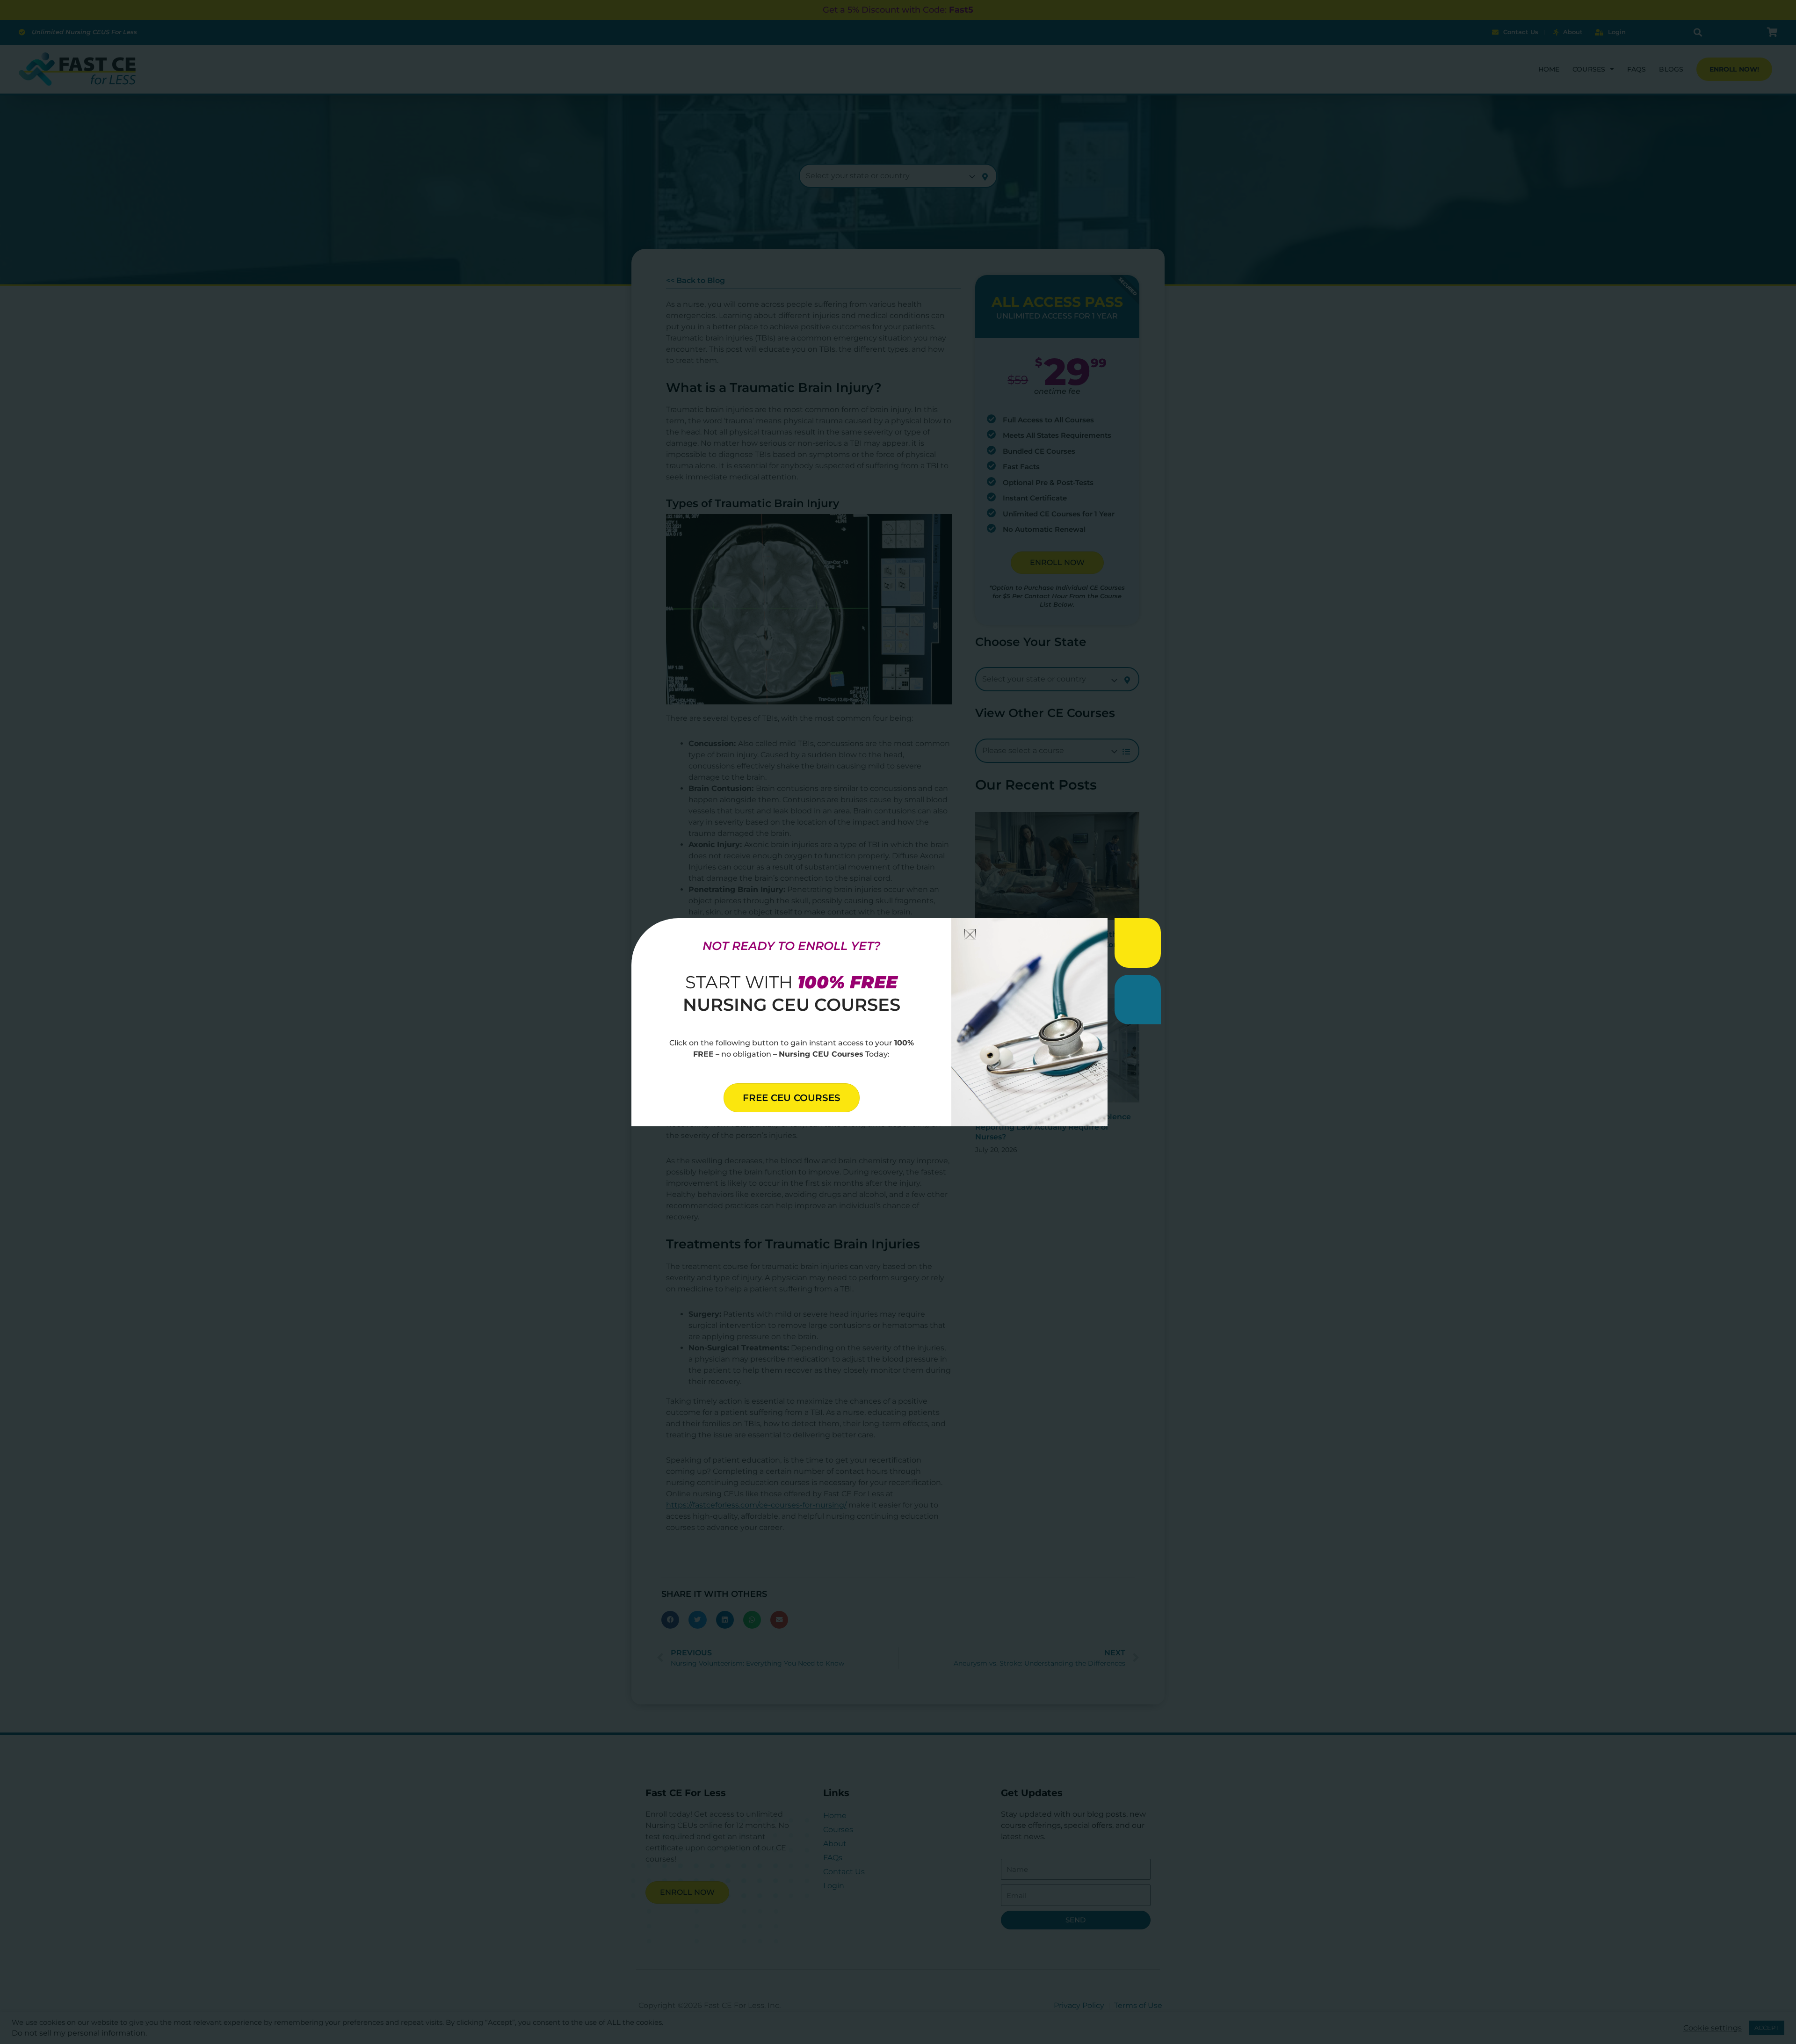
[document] (898, 1022)
